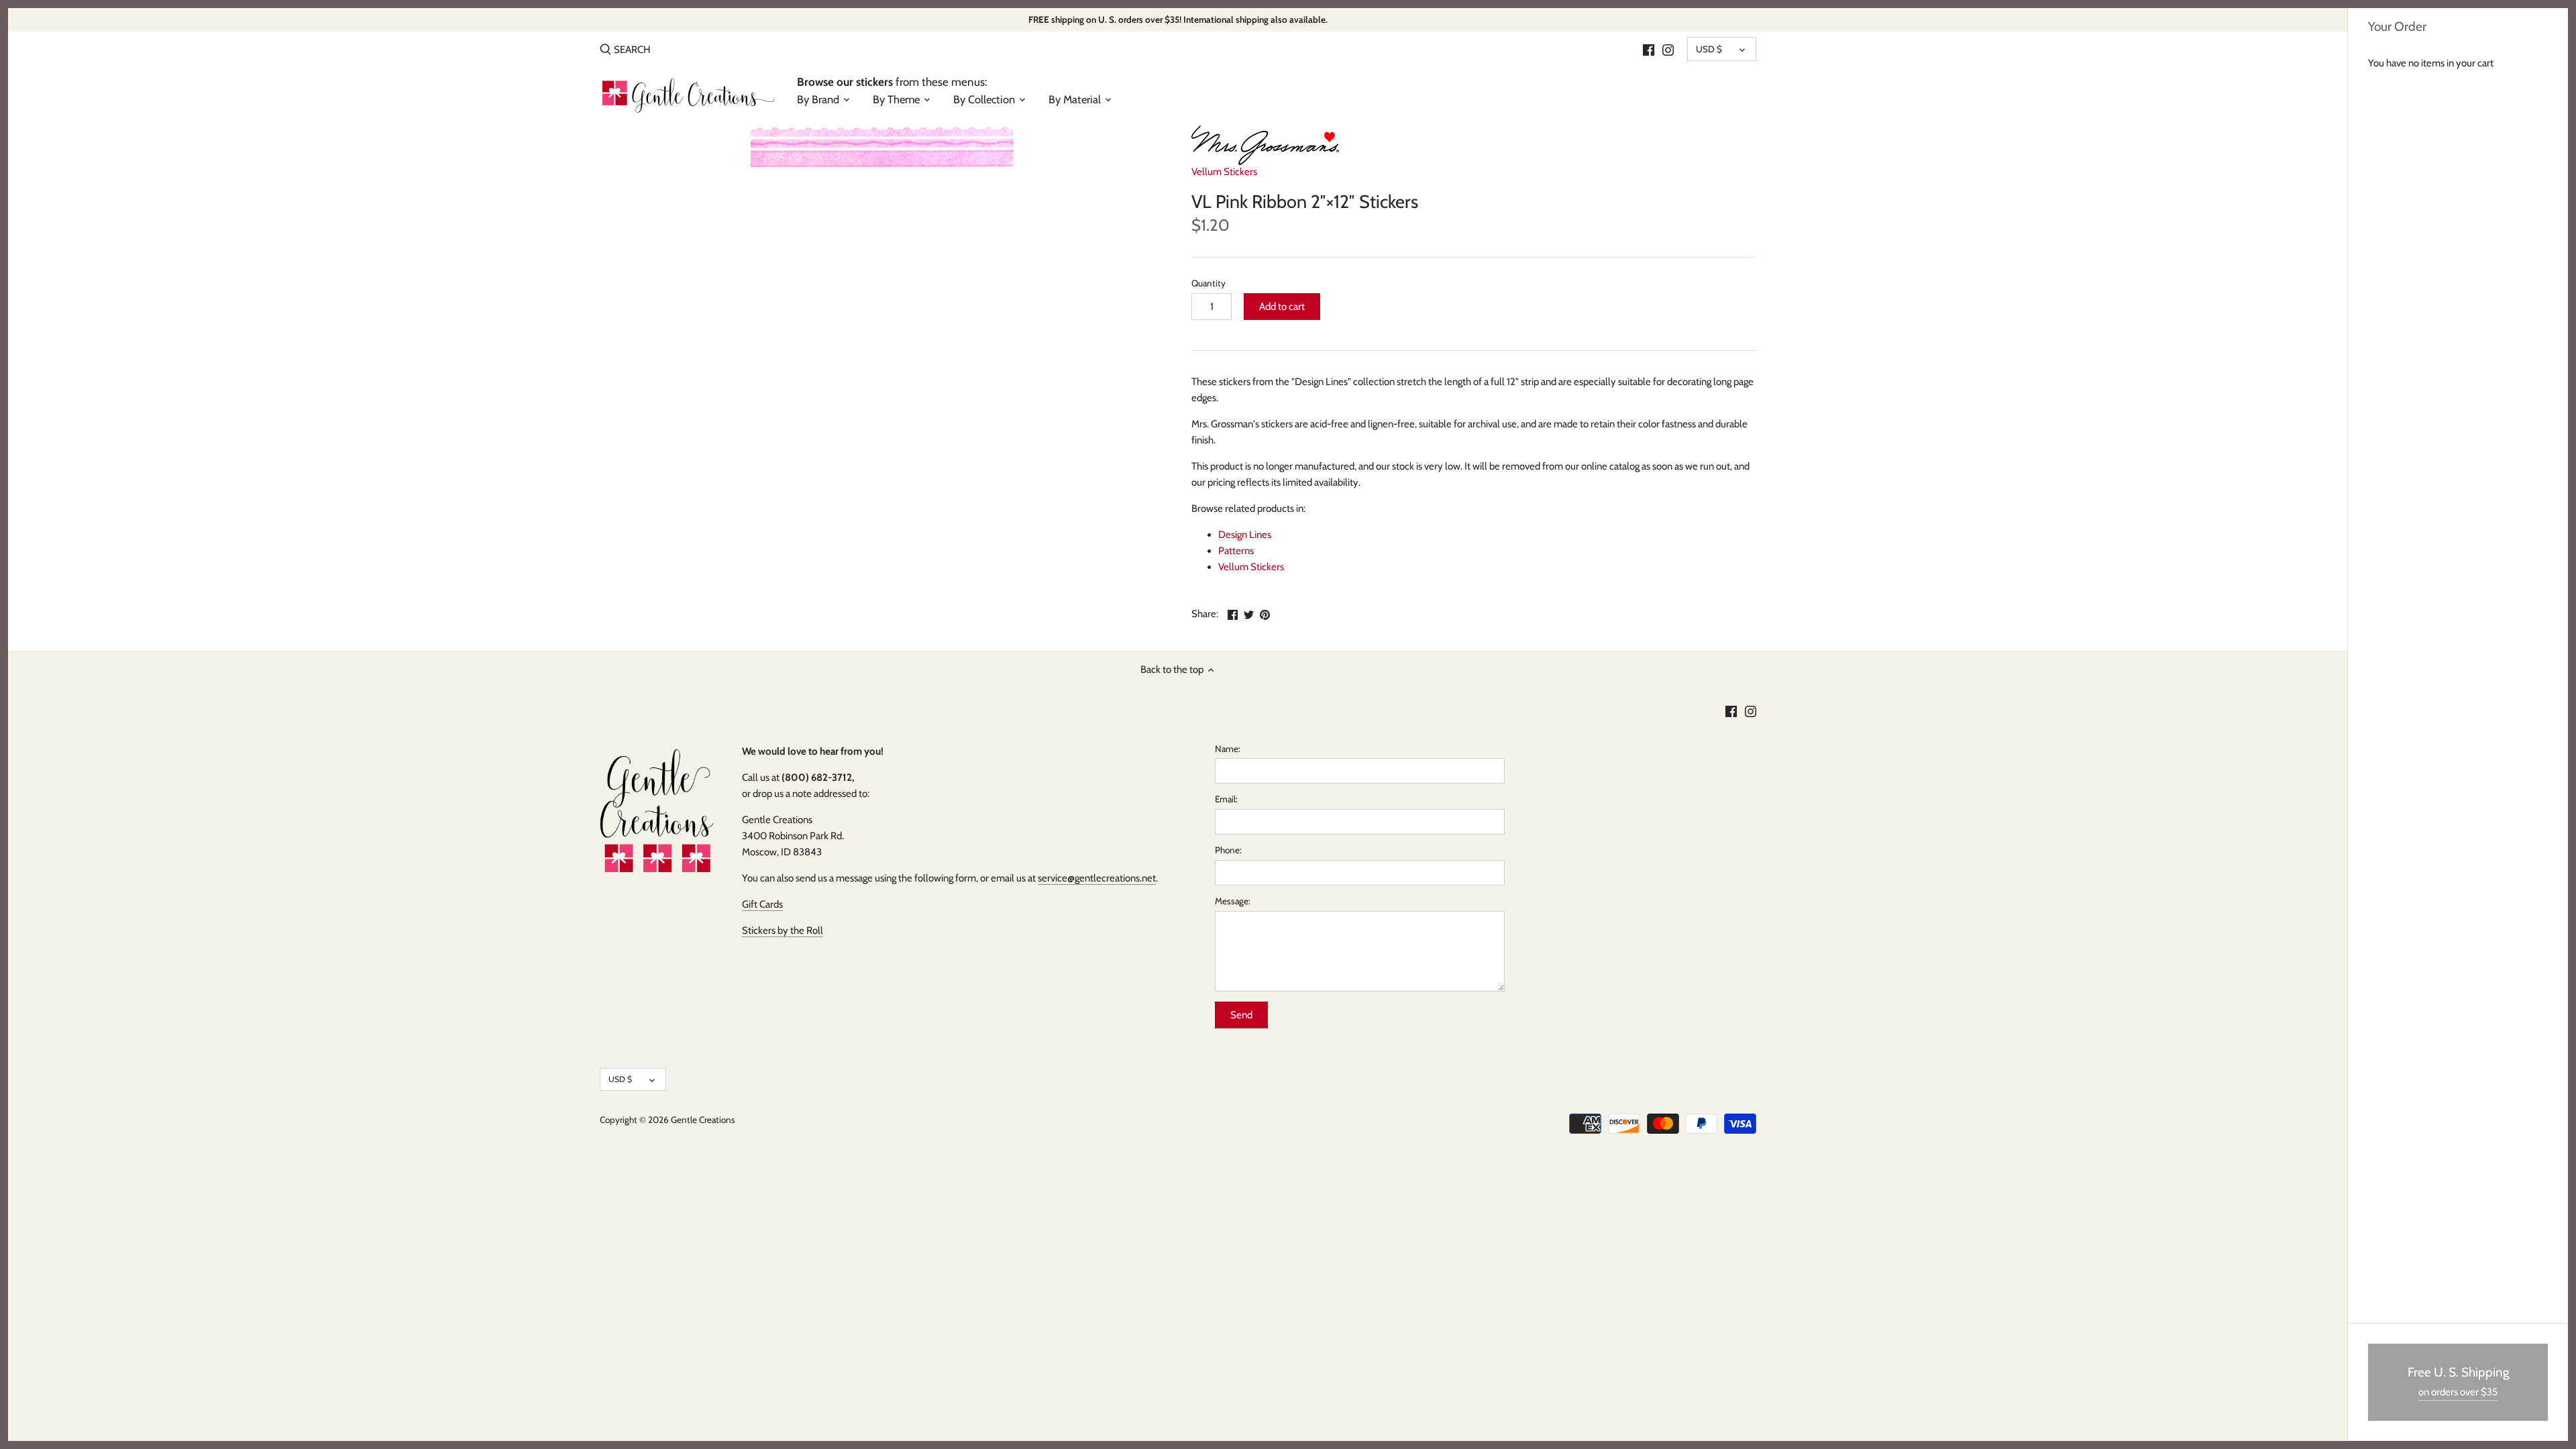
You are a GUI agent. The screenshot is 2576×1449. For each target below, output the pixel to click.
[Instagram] (1668, 49)
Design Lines (1245, 535)
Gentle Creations (703, 1120)
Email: (1226, 799)
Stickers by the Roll (783, 930)
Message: (1233, 901)
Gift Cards (762, 904)
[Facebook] (1649, 49)
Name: (1228, 749)
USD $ (1709, 49)
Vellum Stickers (1224, 172)
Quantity (1209, 283)
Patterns (1236, 551)
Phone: (1228, 850)
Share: (1205, 614)
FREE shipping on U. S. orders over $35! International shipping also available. (1178, 19)
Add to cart (1282, 307)
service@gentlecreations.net (1097, 878)
